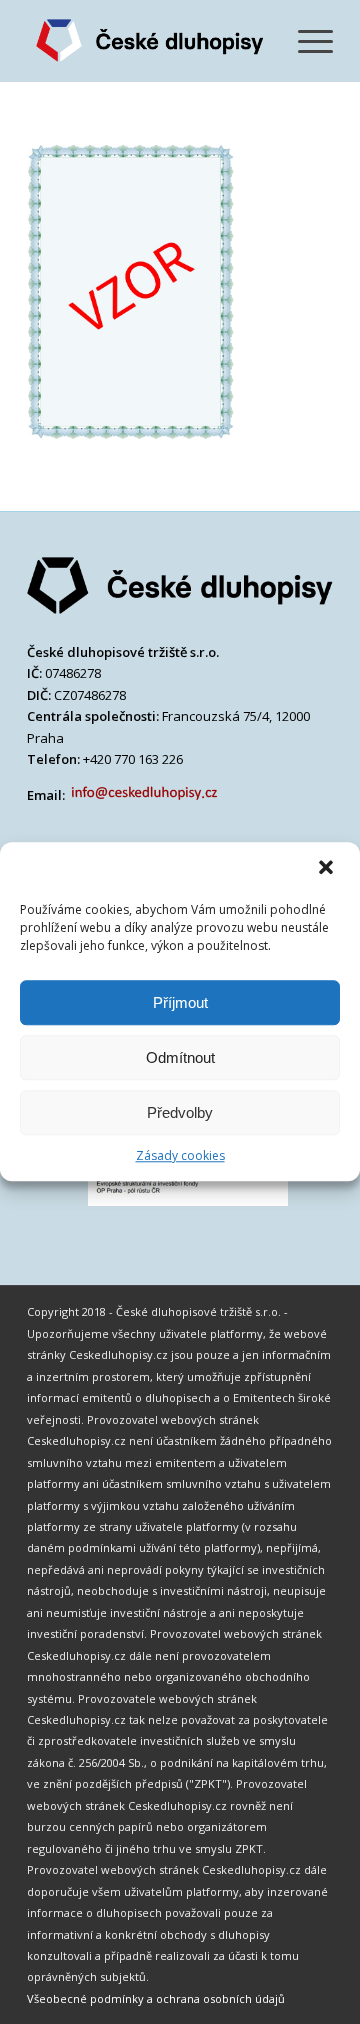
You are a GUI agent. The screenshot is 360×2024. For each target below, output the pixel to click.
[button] (328, 869)
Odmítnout (180, 1057)
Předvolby (180, 1112)
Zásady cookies (180, 1155)
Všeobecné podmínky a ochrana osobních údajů (156, 1998)
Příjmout (180, 1002)
